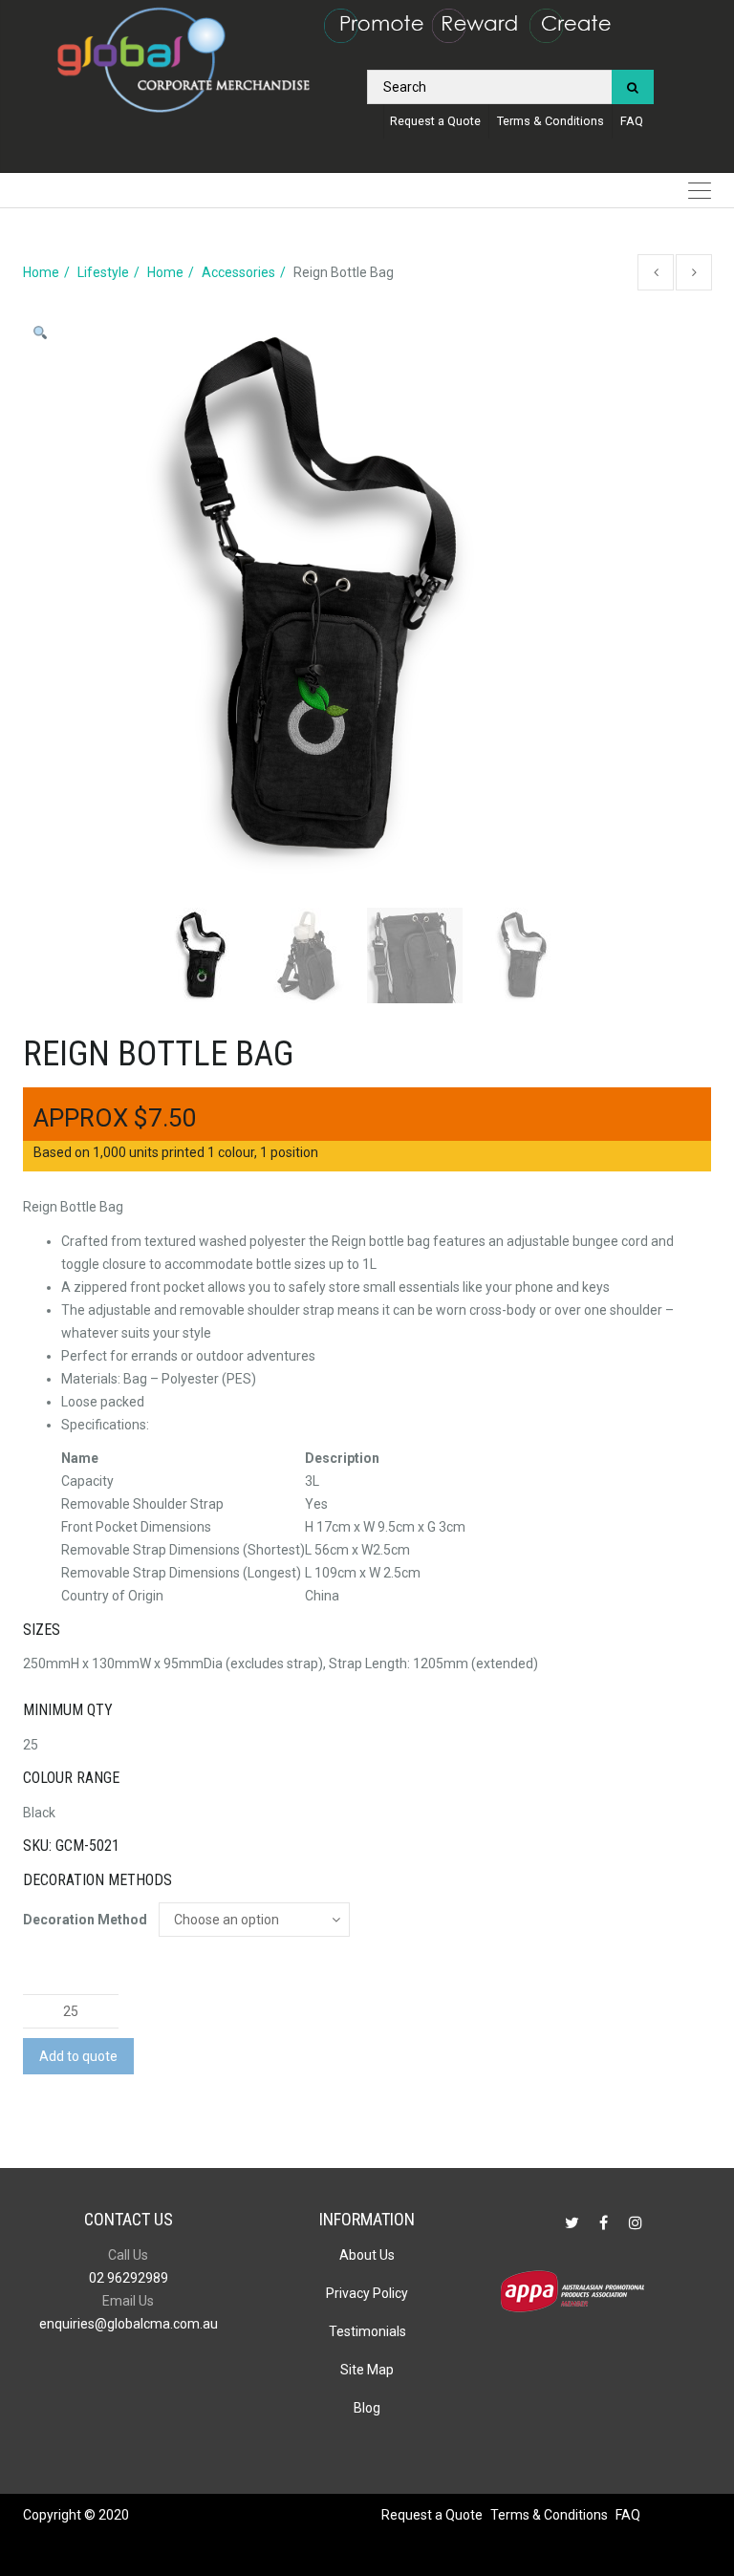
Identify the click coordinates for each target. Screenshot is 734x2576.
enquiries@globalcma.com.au (129, 2324)
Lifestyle (103, 272)
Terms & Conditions (550, 121)
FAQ (632, 121)
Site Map (367, 2370)
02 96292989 (129, 2278)
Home (41, 272)
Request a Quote (435, 121)
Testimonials (367, 2331)
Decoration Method (85, 1920)
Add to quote (78, 2056)
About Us (367, 2255)
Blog (367, 2408)
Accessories (238, 272)
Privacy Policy (367, 2293)
